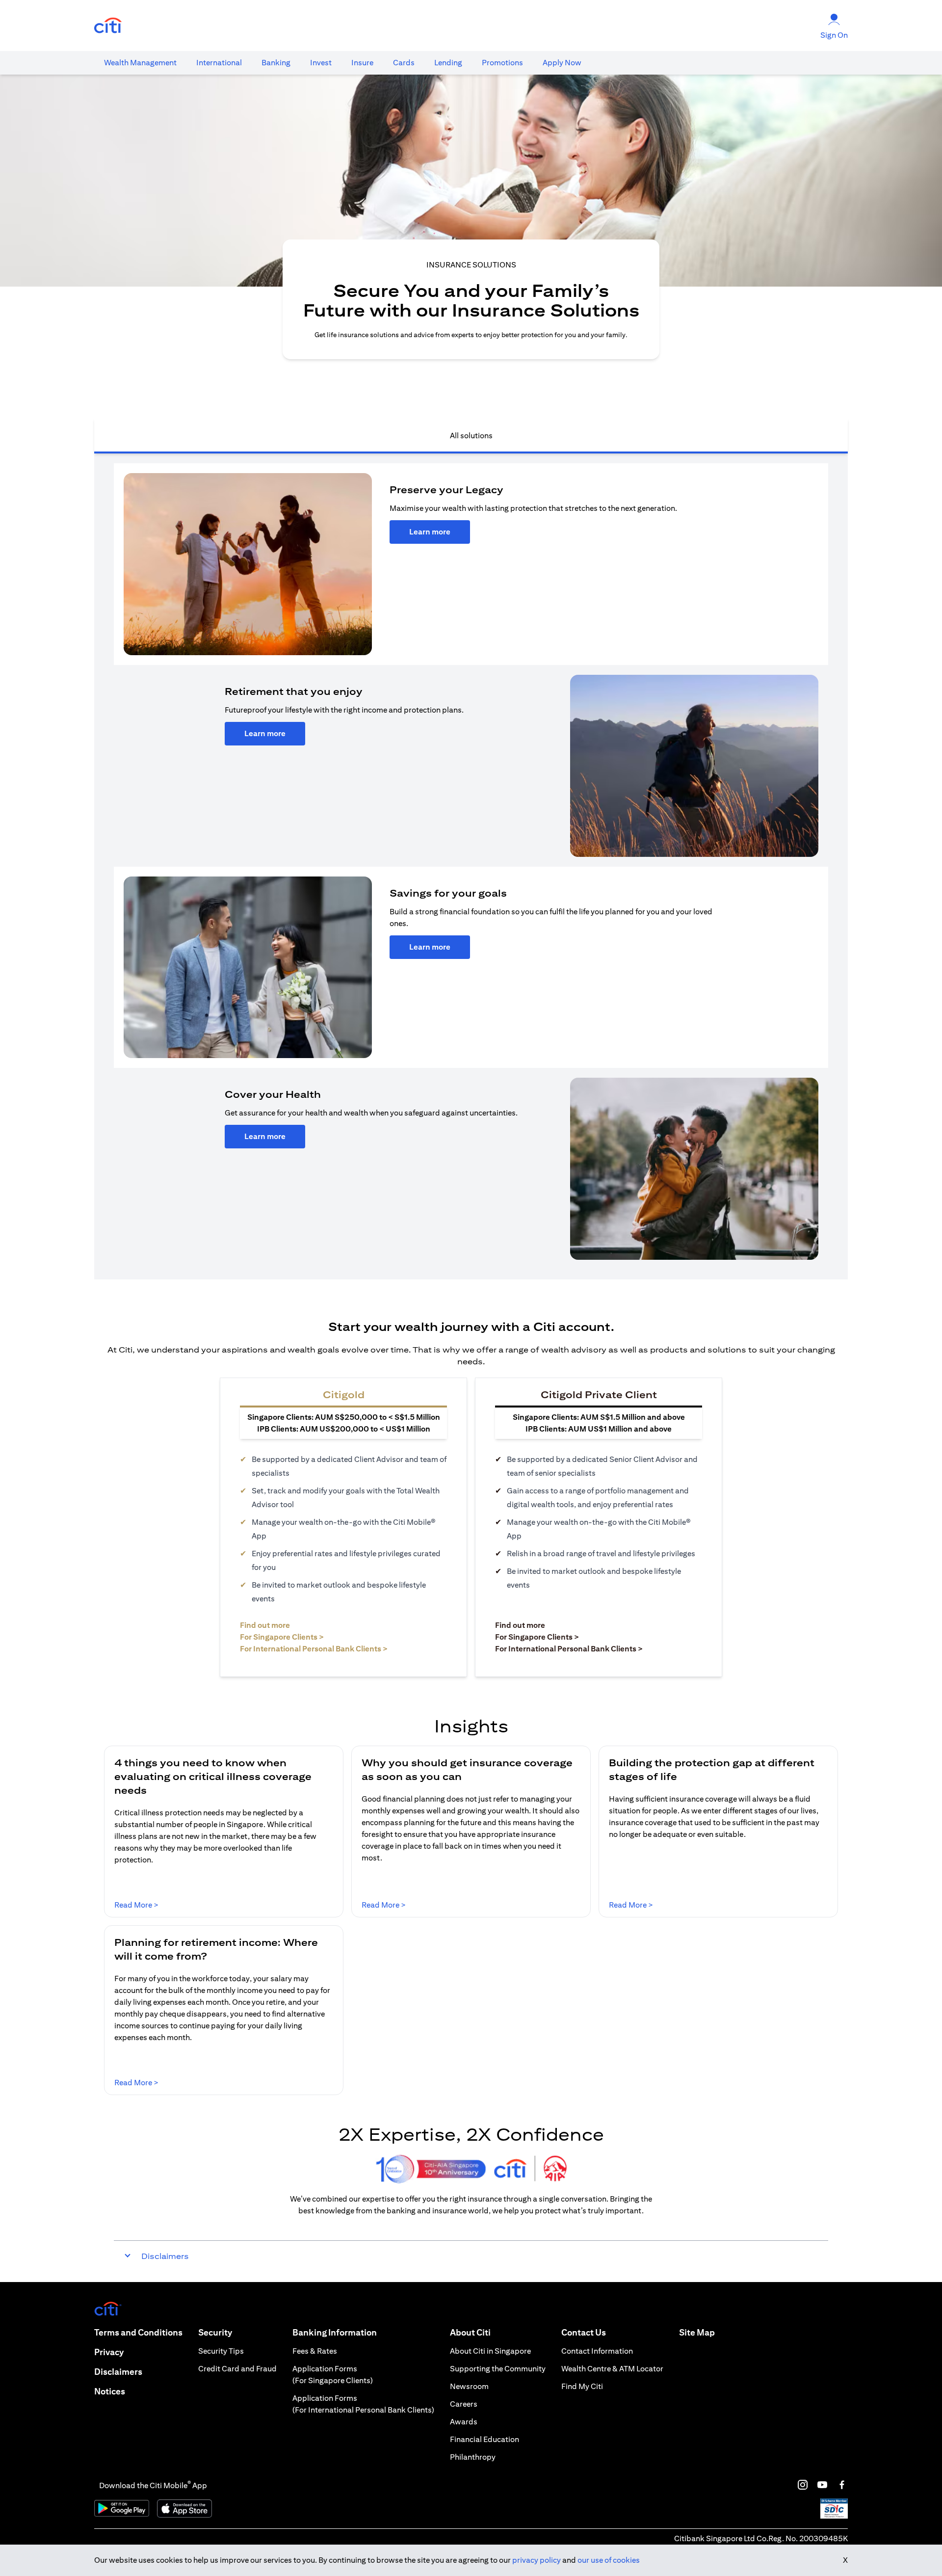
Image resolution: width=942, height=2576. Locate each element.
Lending (448, 63)
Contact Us (584, 2332)
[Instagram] (803, 2485)
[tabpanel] (471, 866)
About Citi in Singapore (490, 2351)
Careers (464, 2404)
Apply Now (562, 63)
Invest (321, 63)
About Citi (470, 2332)
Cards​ (404, 63)
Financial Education (484, 2439)
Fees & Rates (315, 2351)
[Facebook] (842, 2485)
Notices (110, 2391)
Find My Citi (582, 2386)
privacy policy (536, 2560)
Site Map (697, 2332)
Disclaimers (118, 2372)
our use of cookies (609, 2560)
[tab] (140, 63)
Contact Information (597, 2351)
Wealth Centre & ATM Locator (612, 2369)
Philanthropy (473, 2457)
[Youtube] (822, 2485)
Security (215, 2332)
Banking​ (276, 63)
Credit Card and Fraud (237, 2369)
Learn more (430, 532)
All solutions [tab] (471, 436)
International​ (219, 63)
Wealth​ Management (140, 63)
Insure (362, 63)
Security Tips (221, 2351)
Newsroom (469, 2386)
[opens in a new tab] (108, 26)
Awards (464, 2422)
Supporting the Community (498, 2369)
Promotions (502, 63)
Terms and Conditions (138, 2332)
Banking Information (335, 2332)
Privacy (109, 2352)
